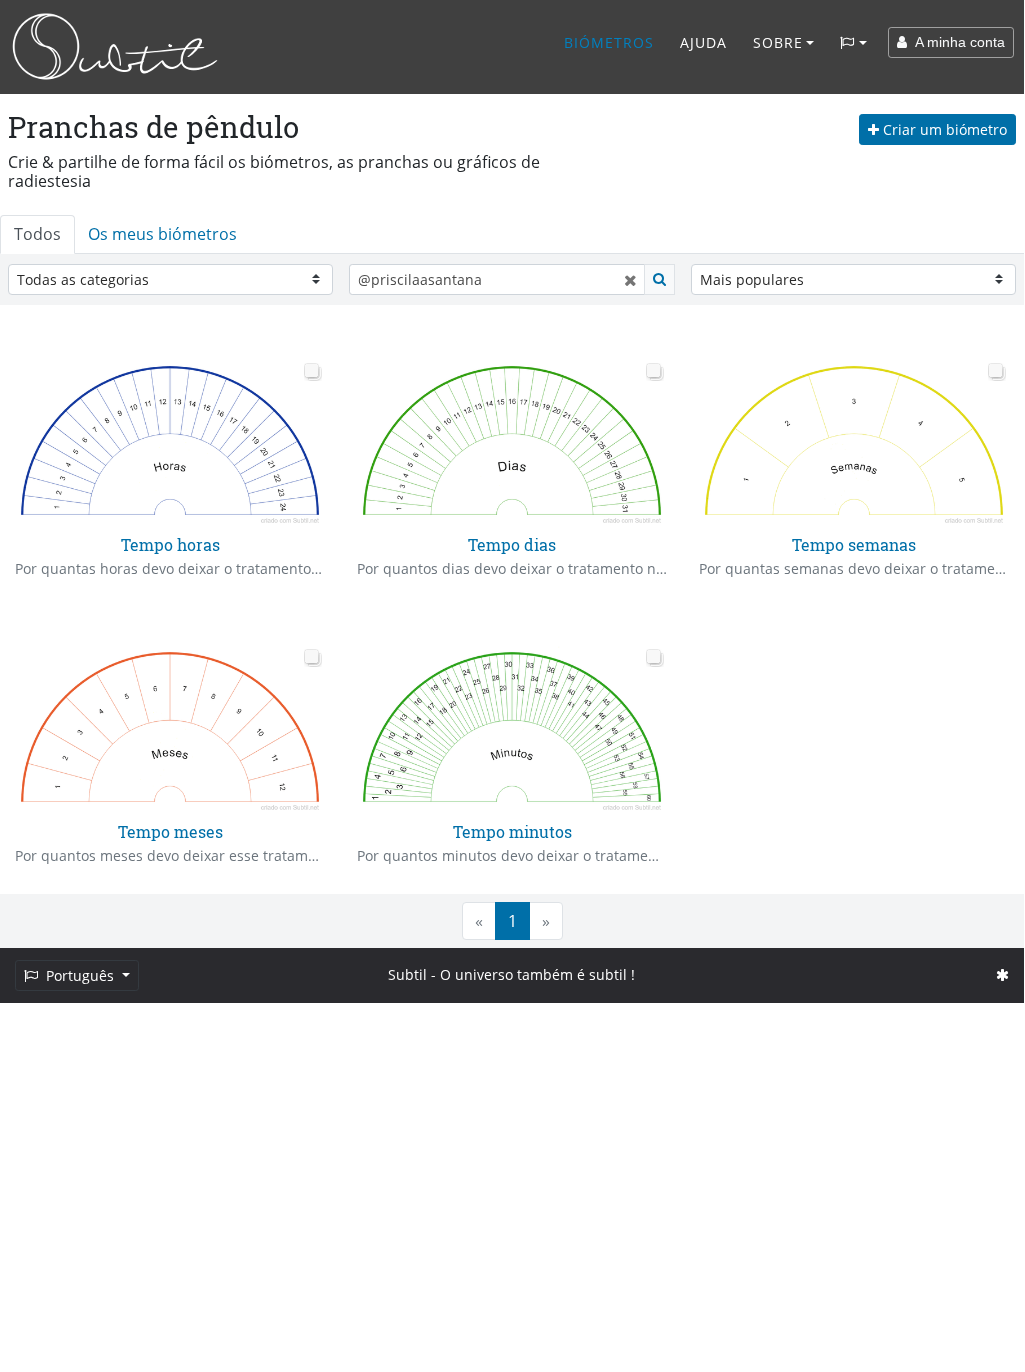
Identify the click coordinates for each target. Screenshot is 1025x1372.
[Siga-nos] (1002, 974)
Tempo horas (170, 544)
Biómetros (609, 42)
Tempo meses (170, 831)
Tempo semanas (854, 544)
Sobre (778, 42)
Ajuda (703, 42)
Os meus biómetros (162, 234)
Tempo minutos (512, 831)
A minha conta (956, 42)
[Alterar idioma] (853, 43)
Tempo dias (512, 544)
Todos (37, 234)
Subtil (407, 974)
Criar (943, 129)
